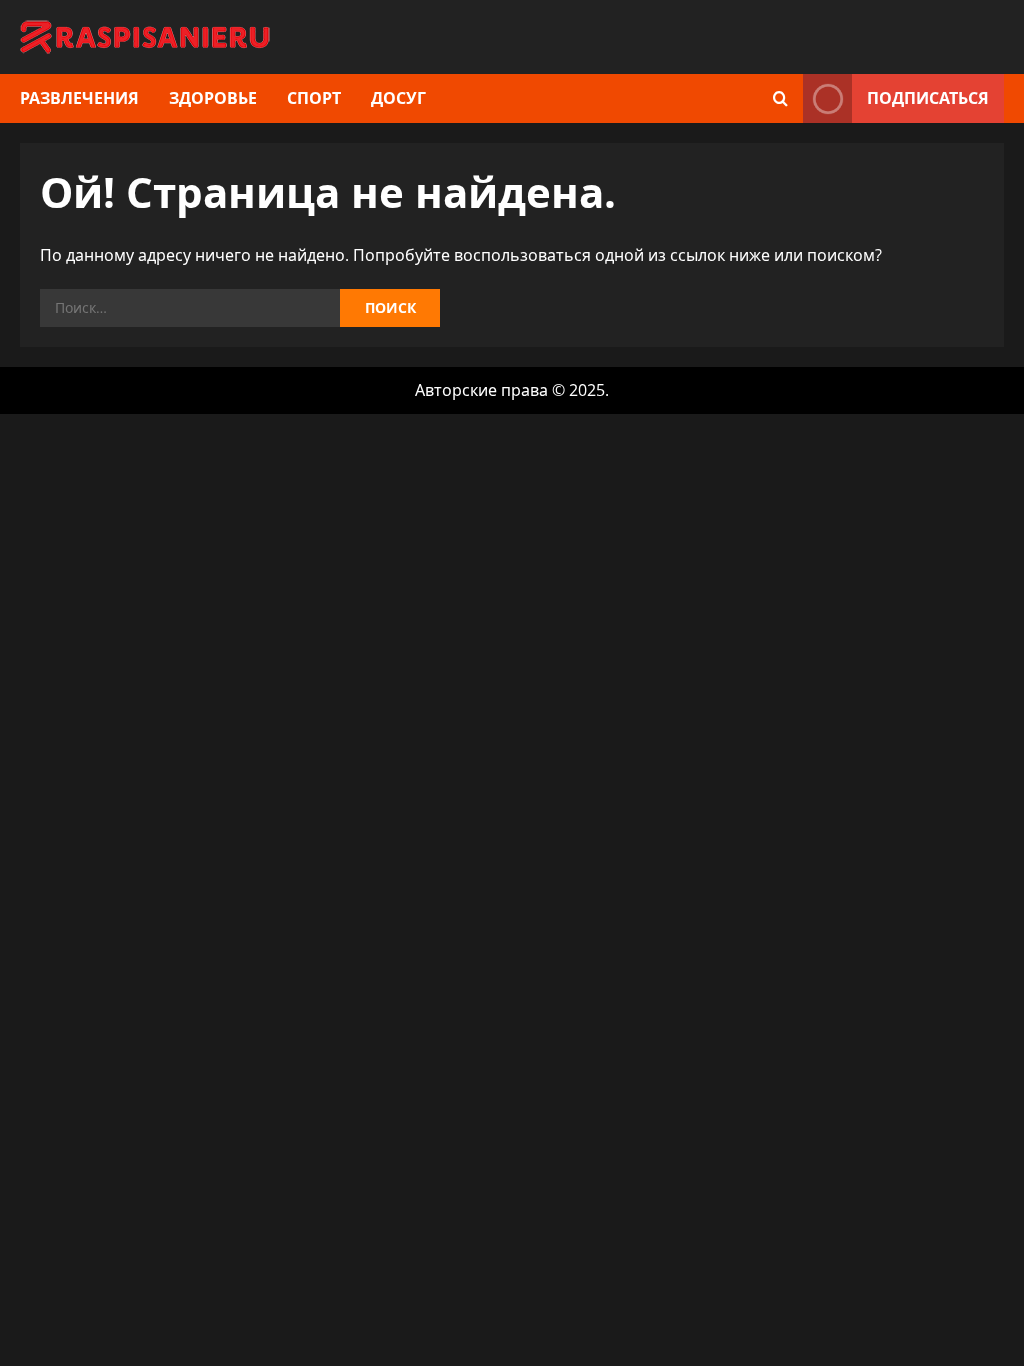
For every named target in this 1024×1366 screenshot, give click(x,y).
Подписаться (928, 98)
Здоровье (213, 98)
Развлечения (79, 98)
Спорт (314, 98)
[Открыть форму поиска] (780, 98)
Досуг (398, 98)
